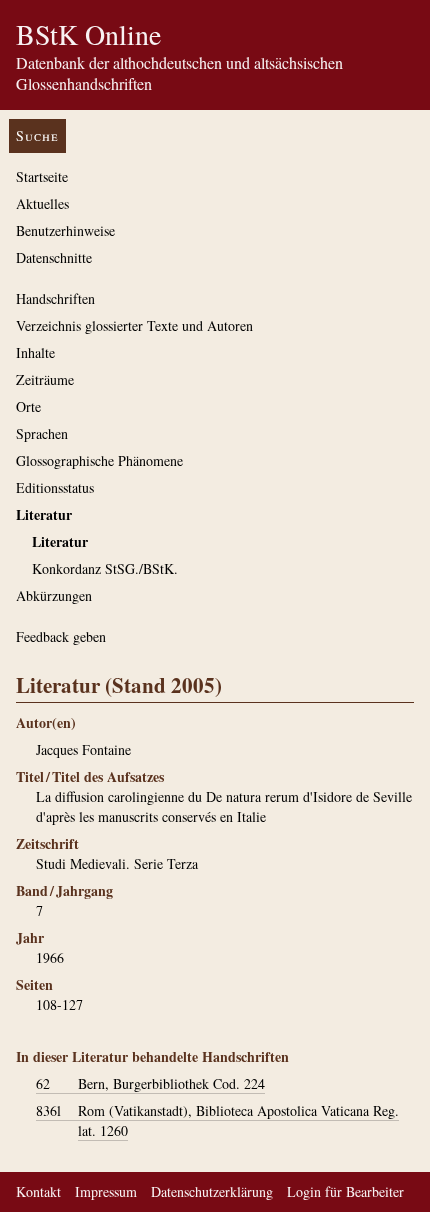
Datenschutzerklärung (212, 1191)
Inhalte (35, 352)
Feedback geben (61, 636)
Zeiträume (45, 379)
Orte (28, 406)
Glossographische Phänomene (99, 460)
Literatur (44, 514)
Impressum (106, 1191)
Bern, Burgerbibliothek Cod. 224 (150, 1083)
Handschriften (55, 298)
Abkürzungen (54, 595)
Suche (37, 135)
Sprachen (42, 433)
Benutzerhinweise (65, 230)
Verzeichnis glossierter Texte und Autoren (134, 325)
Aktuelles (42, 203)
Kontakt (38, 1191)
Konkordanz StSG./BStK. (105, 568)
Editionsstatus (55, 487)
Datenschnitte (54, 257)
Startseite (42, 176)
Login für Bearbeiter (345, 1191)
